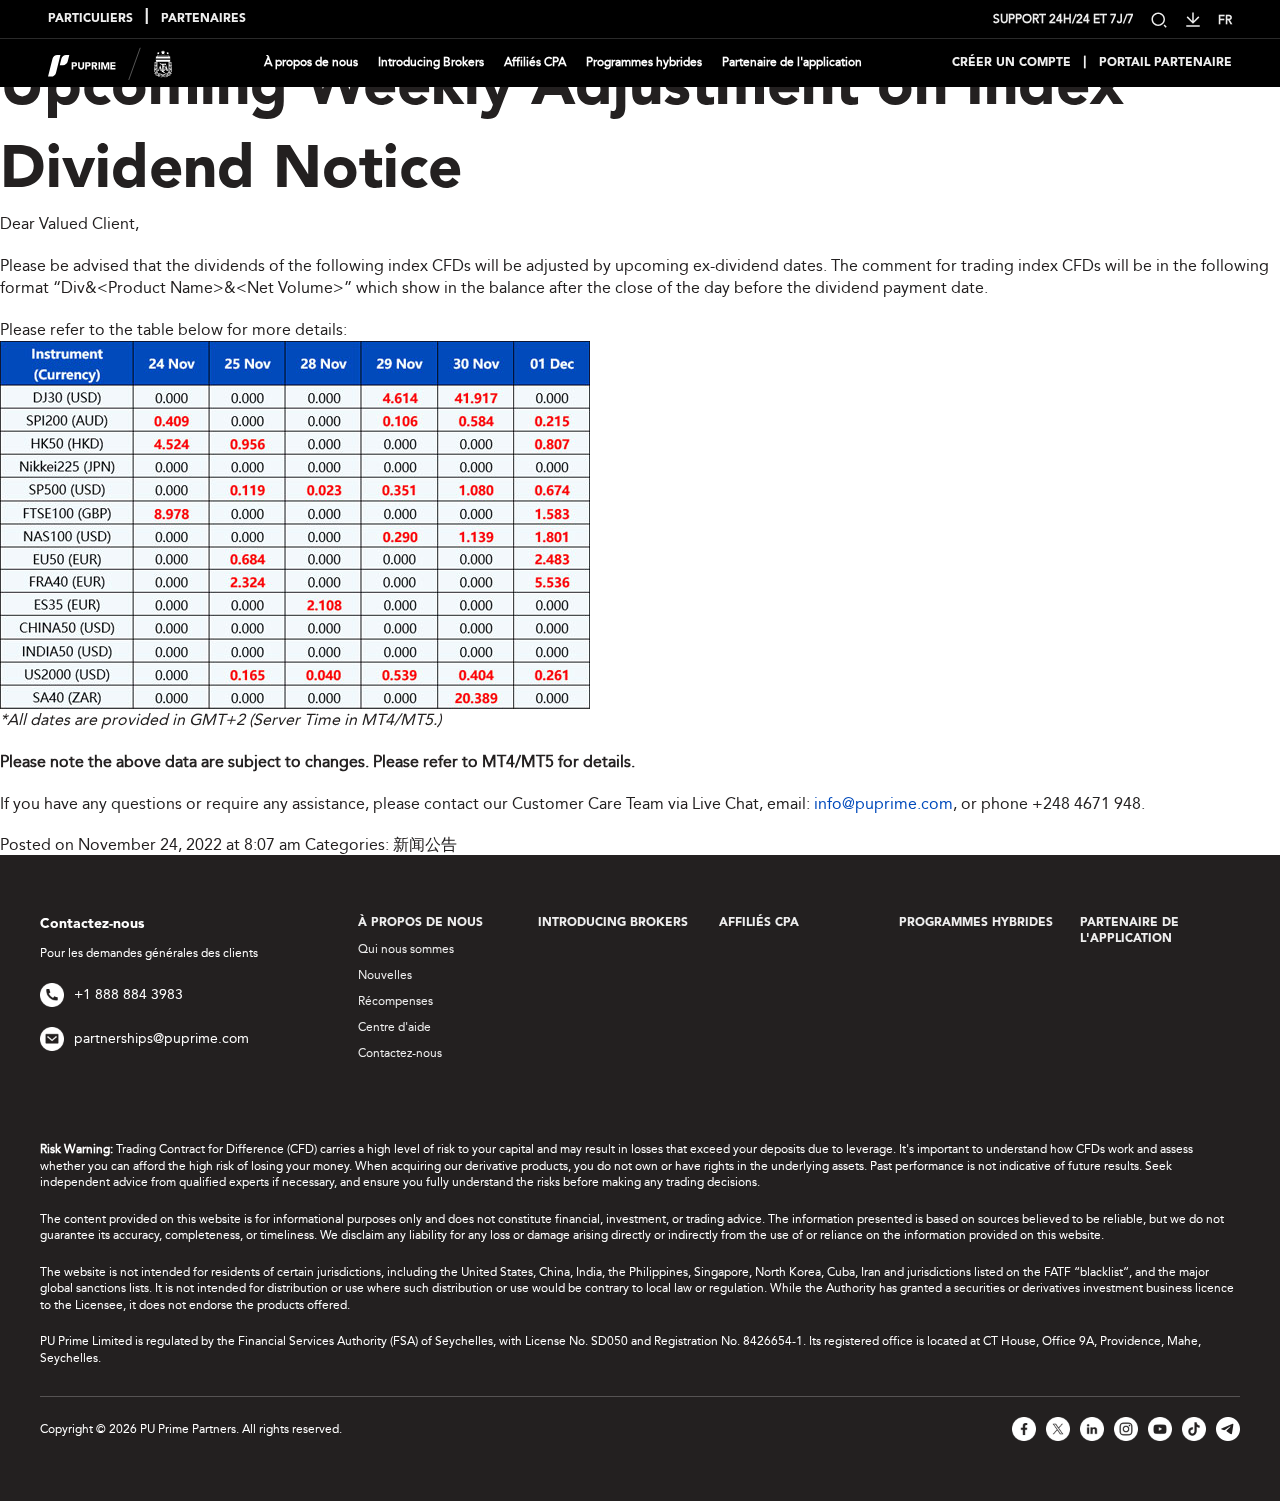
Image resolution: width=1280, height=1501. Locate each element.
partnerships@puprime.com (161, 1038)
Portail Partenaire (1165, 63)
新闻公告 (425, 844)
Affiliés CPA (535, 62)
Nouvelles (385, 975)
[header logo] (110, 61)
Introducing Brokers (431, 62)
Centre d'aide (394, 1027)
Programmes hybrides (644, 62)
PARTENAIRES (203, 19)
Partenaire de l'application (792, 62)
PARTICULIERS (90, 19)
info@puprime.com (883, 803)
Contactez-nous (400, 1053)
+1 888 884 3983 (128, 994)
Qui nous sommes (406, 949)
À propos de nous (311, 62)
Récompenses (395, 1001)
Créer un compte (1011, 63)
